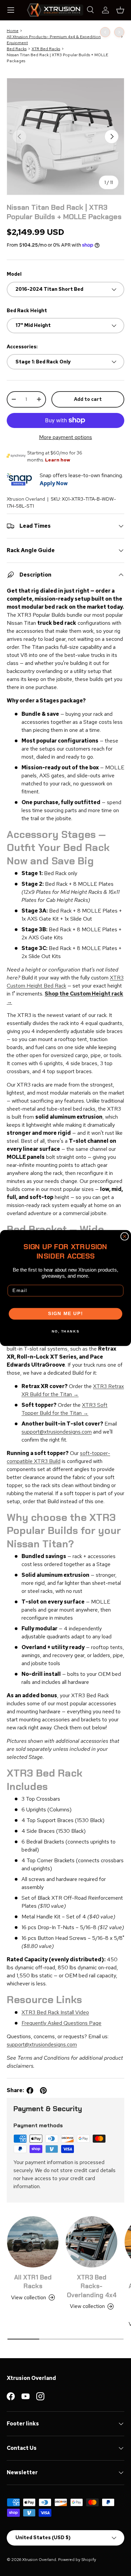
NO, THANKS (65, 1331)
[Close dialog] (125, 1236)
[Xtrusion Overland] (55, 10)
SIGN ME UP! (66, 1314)
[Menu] (11, 10)
